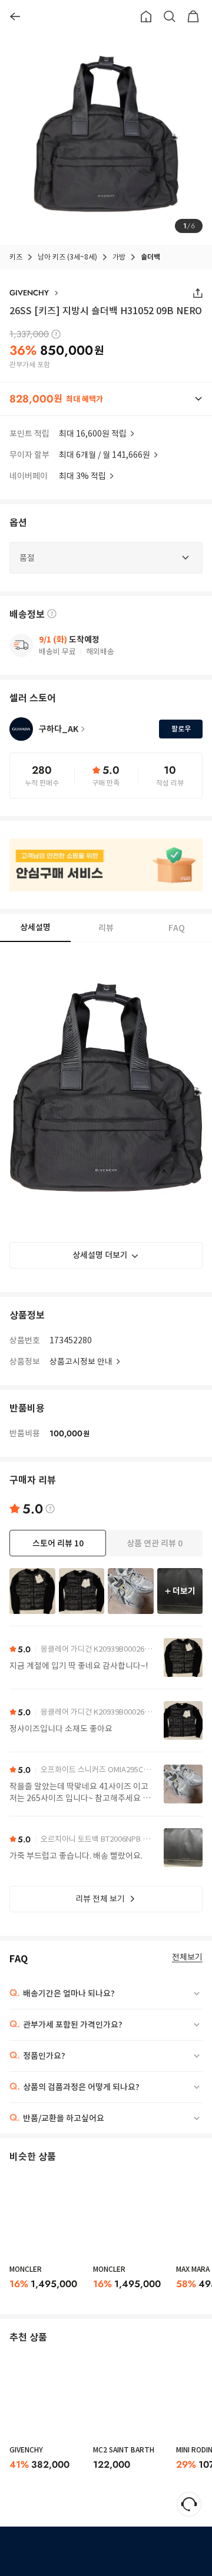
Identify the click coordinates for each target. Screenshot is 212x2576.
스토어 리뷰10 (58, 1543)
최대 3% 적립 (82, 476)
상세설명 (35, 927)
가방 (119, 257)
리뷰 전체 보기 (100, 1899)
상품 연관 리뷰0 (155, 1543)
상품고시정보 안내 (81, 1362)
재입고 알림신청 (116, 2551)
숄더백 (150, 257)
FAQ (177, 928)
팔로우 (181, 729)
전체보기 (187, 1957)
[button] (106, 399)
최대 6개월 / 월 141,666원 (105, 455)
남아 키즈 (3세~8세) (67, 257)
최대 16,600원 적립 (93, 434)
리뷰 (106, 928)
